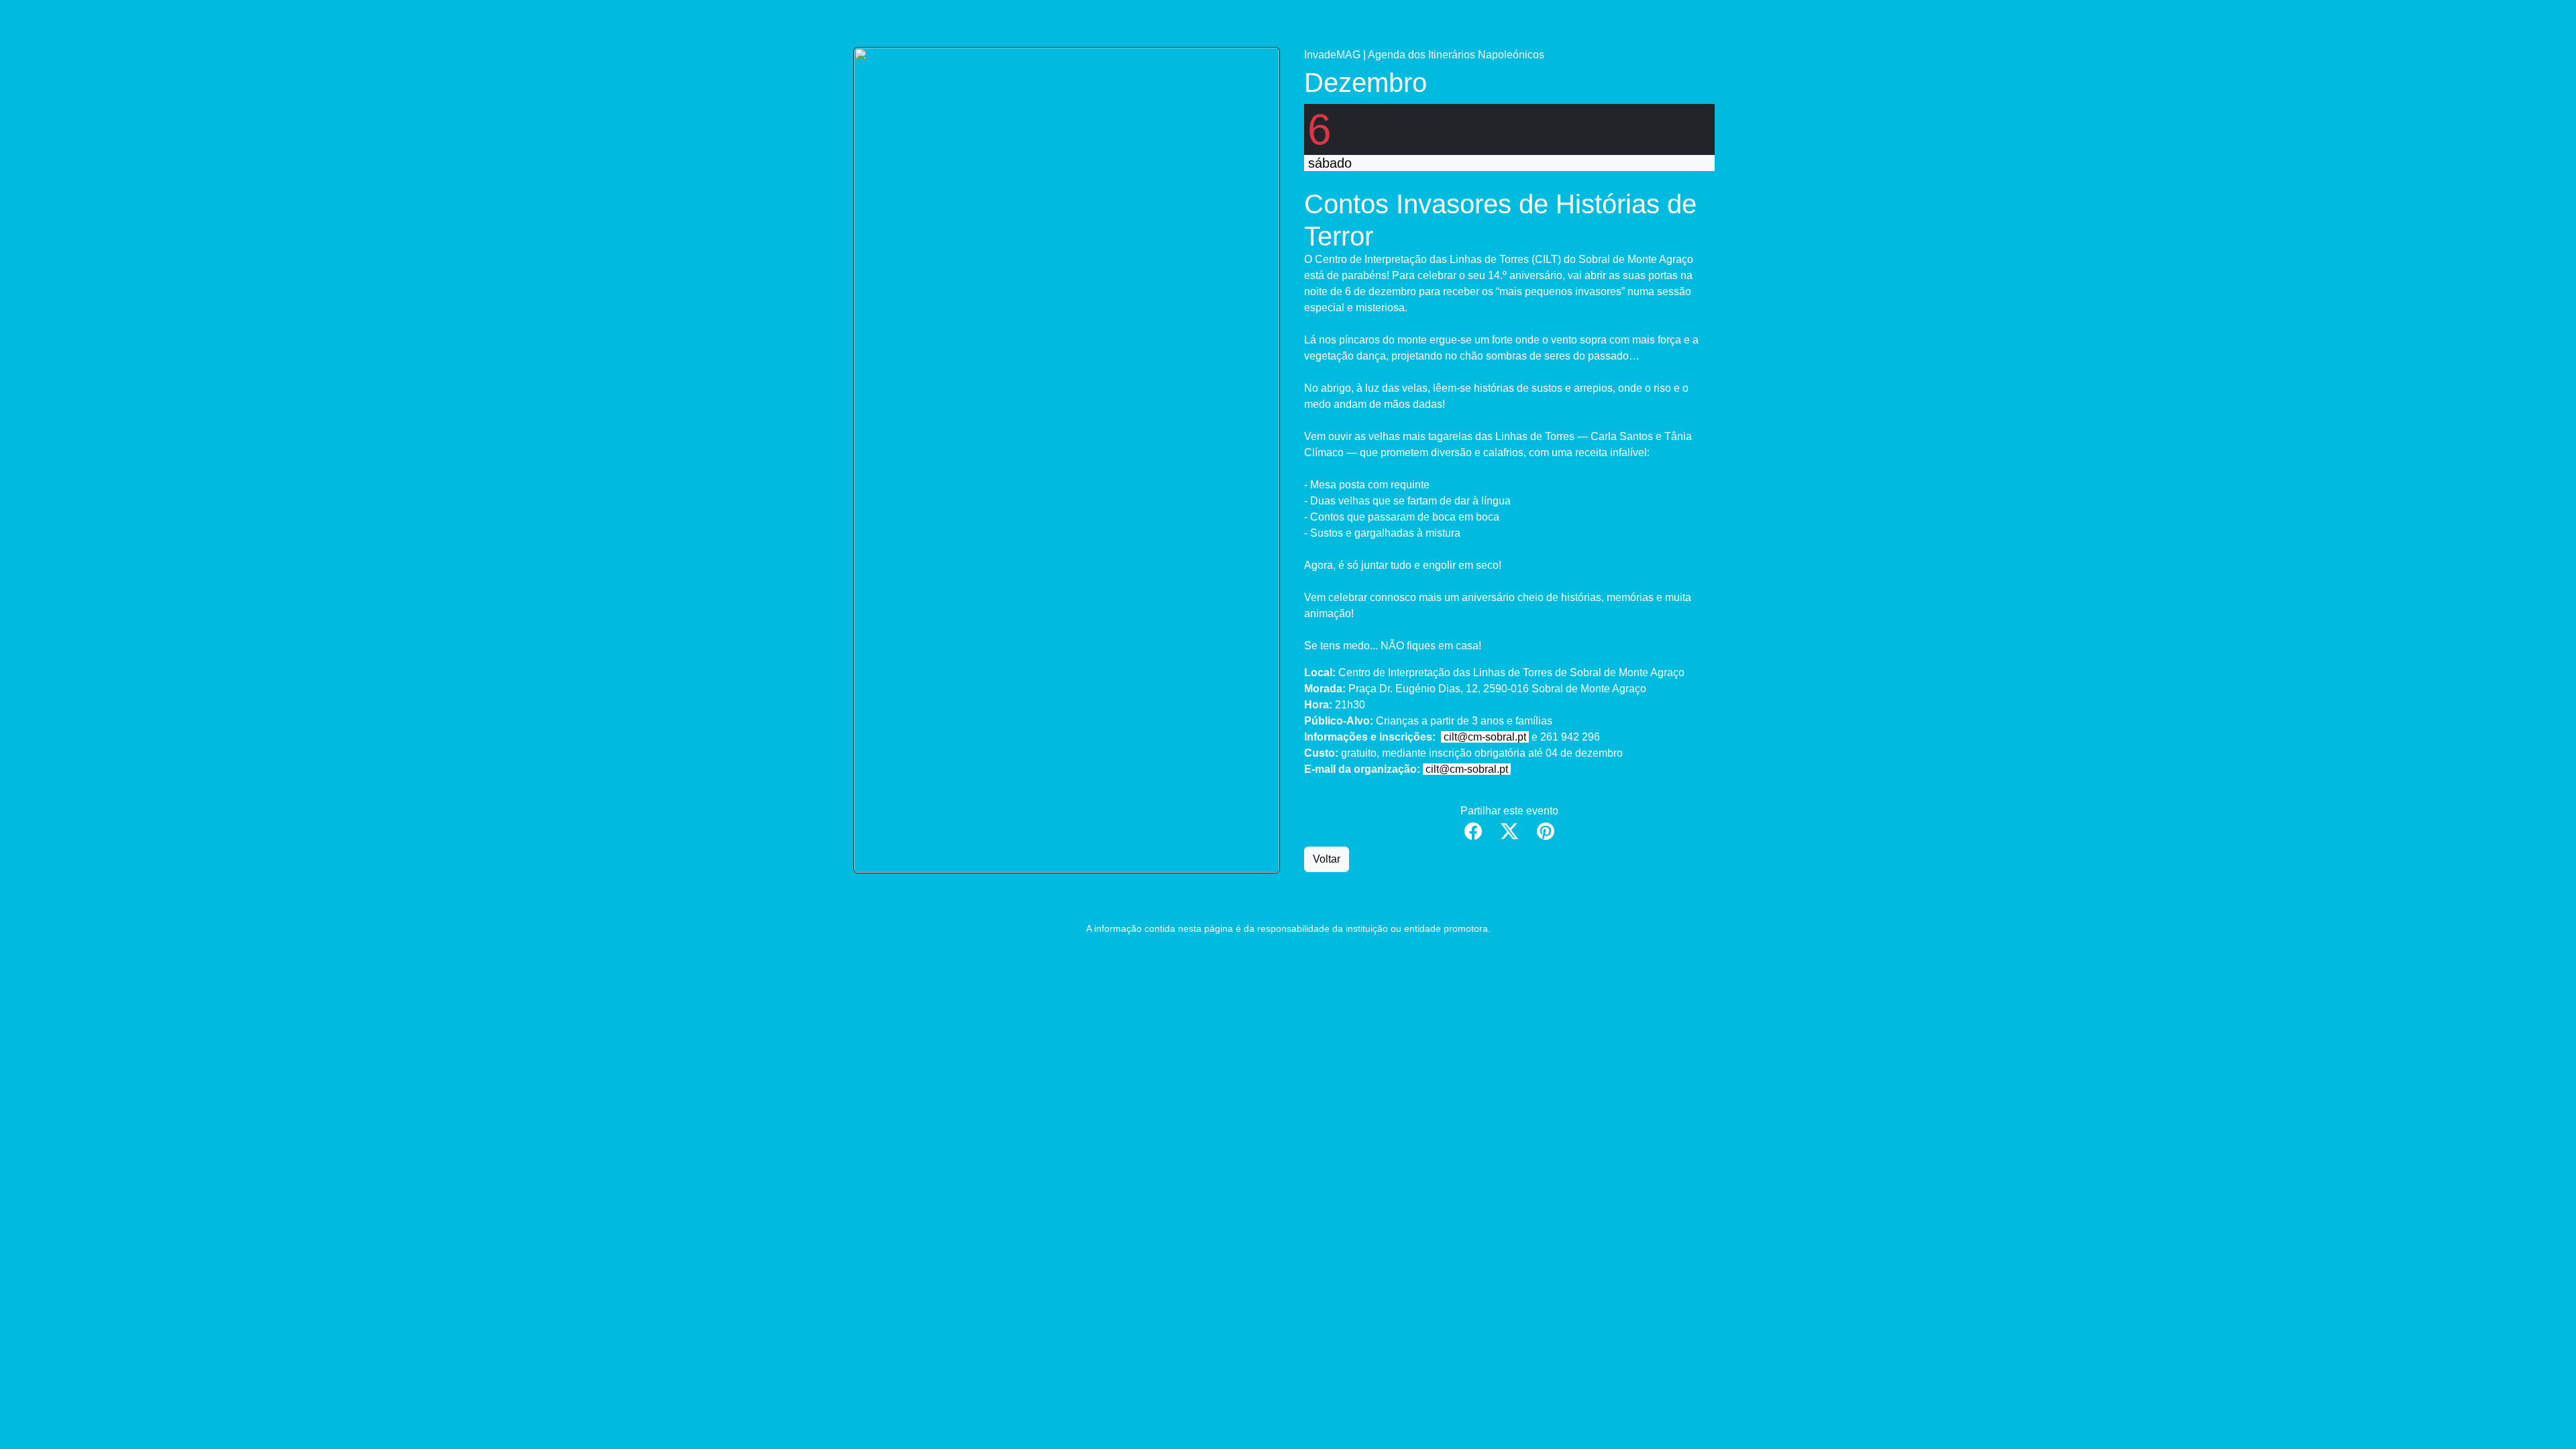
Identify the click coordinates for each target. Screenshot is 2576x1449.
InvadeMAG (1332, 55)
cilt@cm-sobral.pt (1485, 737)
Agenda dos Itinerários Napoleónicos (1456, 55)
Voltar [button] (1327, 859)
